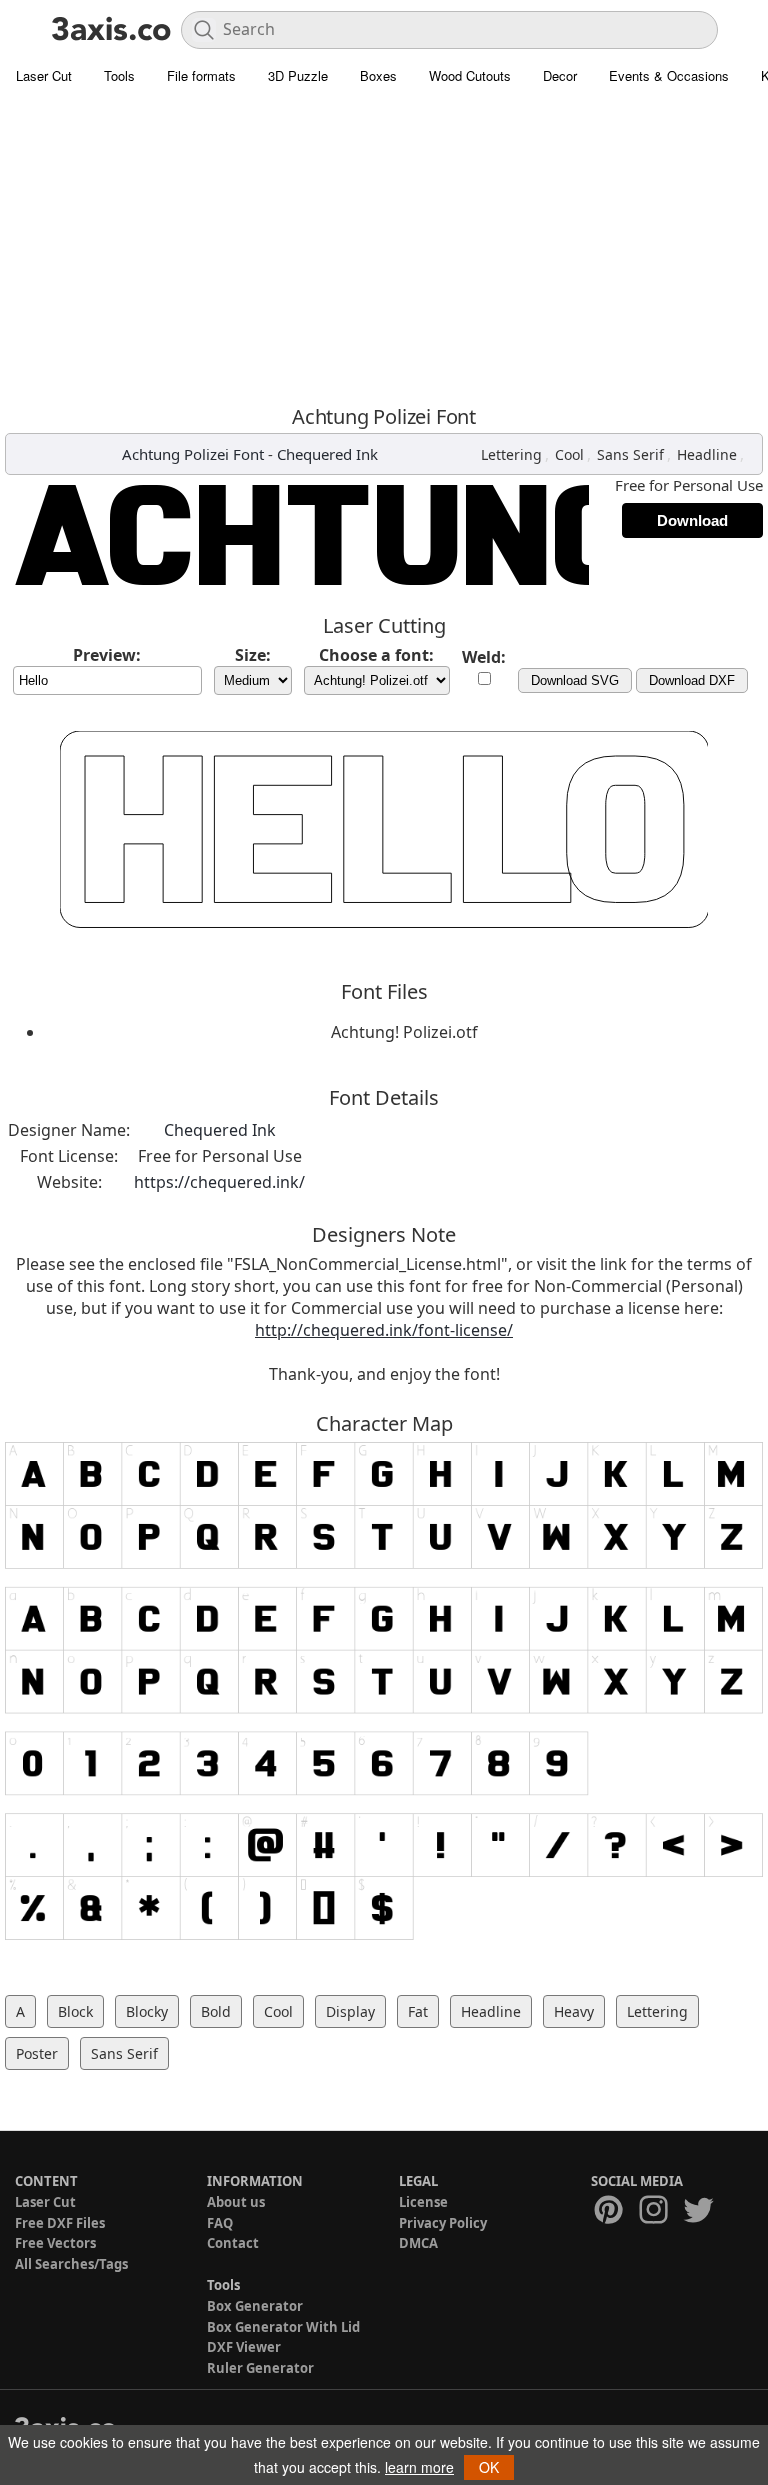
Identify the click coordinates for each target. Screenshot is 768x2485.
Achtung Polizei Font (193, 454)
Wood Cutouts (470, 75)
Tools (119, 75)
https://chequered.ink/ (219, 1182)
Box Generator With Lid (283, 2327)
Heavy (574, 2011)
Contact (233, 2243)
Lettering (511, 454)
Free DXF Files (60, 2223)
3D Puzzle (298, 75)
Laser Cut (44, 75)
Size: (253, 655)
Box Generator (255, 2306)
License (423, 2202)
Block (75, 2011)
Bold (216, 2011)
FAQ (220, 2223)
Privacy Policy (443, 2223)
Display (350, 2011)
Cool (569, 454)
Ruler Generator (260, 2368)
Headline (707, 454)
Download (692, 520)
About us (236, 2202)
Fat (418, 2011)
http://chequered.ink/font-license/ (384, 1330)
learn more (419, 2467)
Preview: (107, 655)
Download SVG (575, 680)
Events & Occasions (669, 75)
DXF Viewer (244, 2347)
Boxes (378, 75)
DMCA (418, 2243)
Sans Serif (630, 454)
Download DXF (692, 680)
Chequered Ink (327, 454)
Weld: (484, 657)
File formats (201, 75)
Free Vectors (55, 2243)
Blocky (147, 2011)
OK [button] (489, 2467)
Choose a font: (376, 655)
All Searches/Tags (71, 2264)
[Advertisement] (384, 245)
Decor (560, 75)
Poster (37, 2053)
